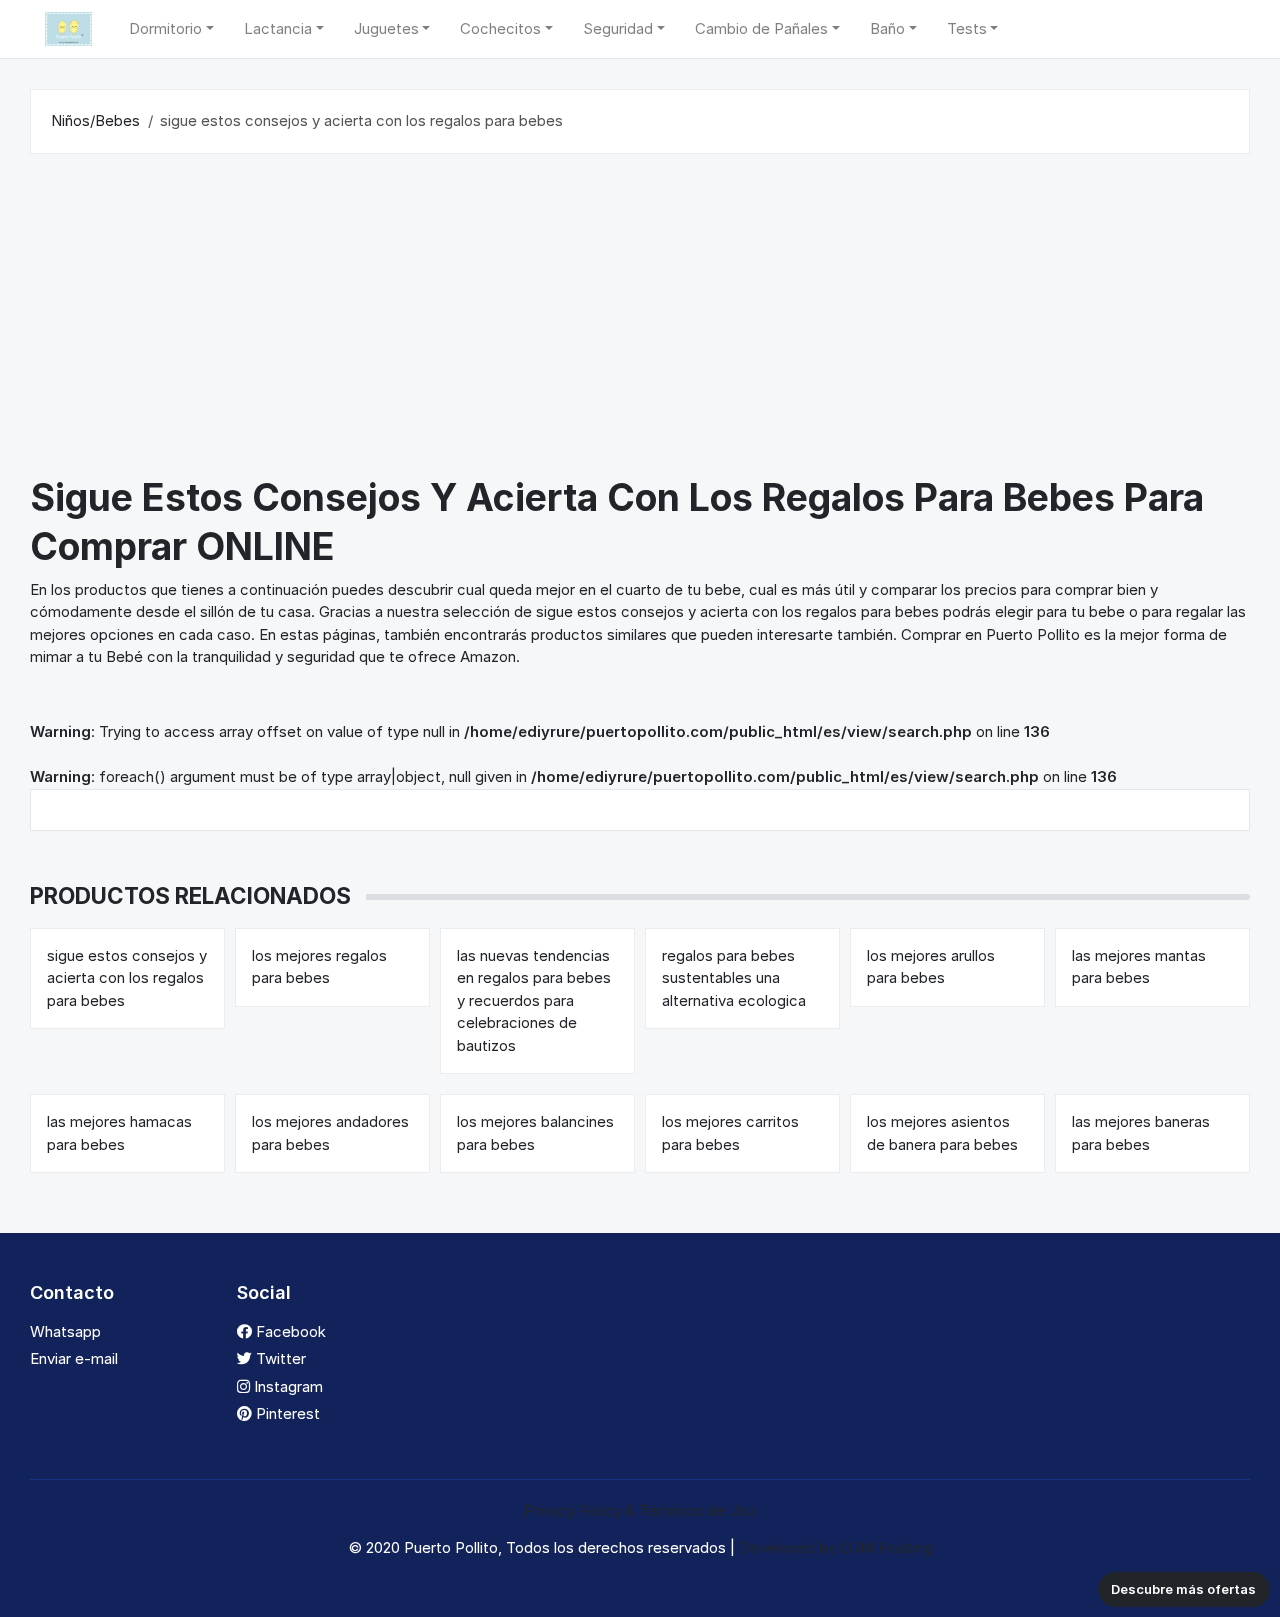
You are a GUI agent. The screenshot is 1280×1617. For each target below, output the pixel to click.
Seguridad (618, 28)
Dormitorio (165, 28)
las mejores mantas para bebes (1139, 967)
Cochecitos (500, 28)
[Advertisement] (640, 319)
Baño (887, 28)
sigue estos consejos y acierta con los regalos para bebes (127, 978)
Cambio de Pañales (761, 28)
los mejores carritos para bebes (730, 1133)
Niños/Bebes (95, 120)
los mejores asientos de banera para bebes (942, 1133)
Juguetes (386, 28)
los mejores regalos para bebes (319, 967)
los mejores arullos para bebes (931, 967)
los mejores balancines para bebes (535, 1133)
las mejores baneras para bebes (1141, 1133)
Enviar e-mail (74, 1358)
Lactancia (278, 28)
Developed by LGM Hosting (835, 1547)
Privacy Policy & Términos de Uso (640, 1510)
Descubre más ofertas (1183, 1589)
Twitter (279, 1358)
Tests (967, 28)
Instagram (286, 1386)
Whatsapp (65, 1331)
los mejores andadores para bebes (330, 1133)
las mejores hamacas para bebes (119, 1133)
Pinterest (286, 1413)
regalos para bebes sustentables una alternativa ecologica (734, 978)
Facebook (289, 1331)
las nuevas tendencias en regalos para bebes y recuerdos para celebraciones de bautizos (534, 1000)
